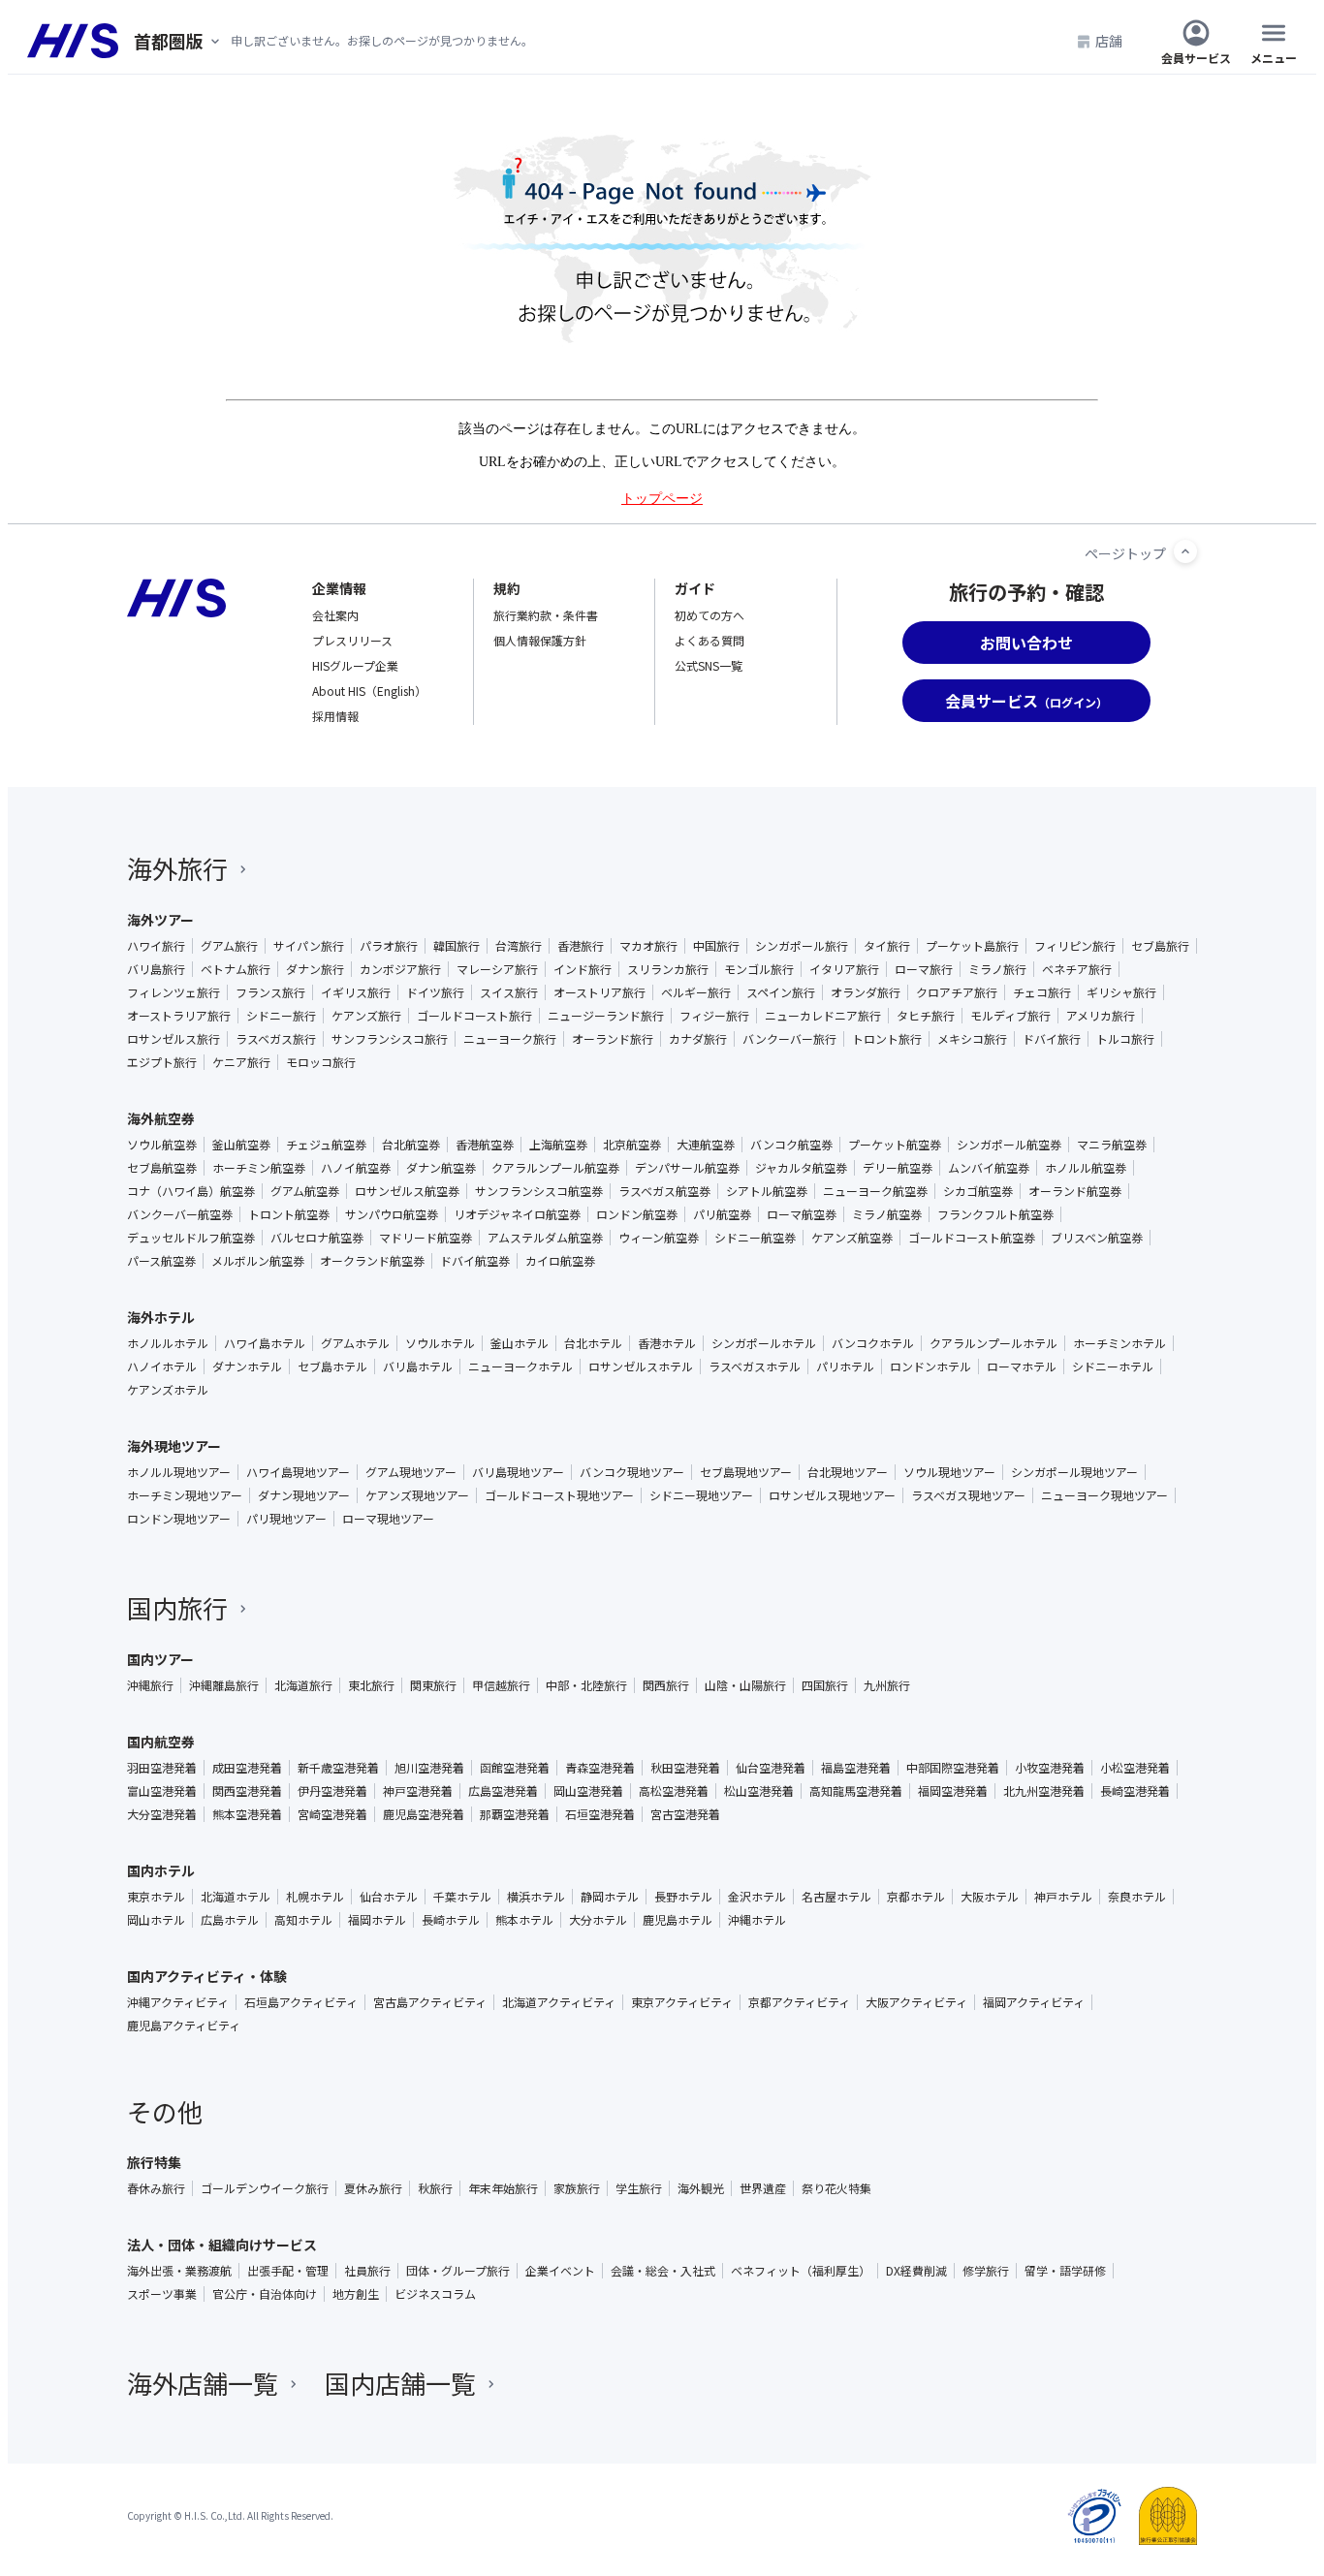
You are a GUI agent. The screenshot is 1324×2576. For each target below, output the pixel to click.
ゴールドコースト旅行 (474, 1016)
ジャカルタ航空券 (801, 1168)
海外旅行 (177, 868)
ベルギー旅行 (696, 992)
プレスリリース (352, 640)
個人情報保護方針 (540, 640)
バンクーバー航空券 (180, 1214)
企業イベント (560, 2271)
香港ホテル (667, 1343)
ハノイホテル (162, 1367)
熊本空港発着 (247, 1814)
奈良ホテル (1137, 1897)
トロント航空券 (289, 1214)
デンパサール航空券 (687, 1168)
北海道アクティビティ (559, 2002)
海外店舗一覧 (203, 2383)
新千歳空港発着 (338, 1768)
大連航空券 (706, 1145)
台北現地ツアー (848, 1472)
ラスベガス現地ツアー (968, 1495)
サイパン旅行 (309, 946)
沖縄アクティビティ (178, 2002)
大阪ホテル (990, 1897)
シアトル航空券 (767, 1191)
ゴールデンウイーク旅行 (265, 2188)
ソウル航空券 (162, 1145)
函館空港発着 (515, 1768)
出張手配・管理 (288, 2271)
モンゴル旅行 (759, 969)
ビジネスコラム (435, 2294)
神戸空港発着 (418, 1791)
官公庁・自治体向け (265, 2294)
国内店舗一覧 (400, 2383)
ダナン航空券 (441, 1168)
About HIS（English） (369, 691)
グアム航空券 (305, 1191)
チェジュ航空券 (326, 1145)
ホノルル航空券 (1086, 1168)
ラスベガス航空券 (664, 1191)
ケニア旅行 (241, 1062)
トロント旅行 (887, 1039)
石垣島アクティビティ (301, 2002)
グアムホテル (355, 1343)
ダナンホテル (247, 1367)
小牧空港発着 (1050, 1768)
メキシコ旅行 (972, 1039)
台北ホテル (593, 1343)
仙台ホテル (389, 1897)
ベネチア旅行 (1077, 969)
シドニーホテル (1113, 1367)
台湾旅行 (519, 946)
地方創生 (356, 2294)
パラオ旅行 (389, 946)
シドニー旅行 (281, 1016)
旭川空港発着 (429, 1768)
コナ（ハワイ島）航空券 (191, 1191)
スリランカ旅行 (668, 969)
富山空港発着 (162, 1791)
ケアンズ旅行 (366, 1016)
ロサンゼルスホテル (641, 1367)
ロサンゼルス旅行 (173, 1039)
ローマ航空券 (802, 1214)
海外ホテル (161, 1317)
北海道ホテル (236, 1897)
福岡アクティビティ (1034, 2002)
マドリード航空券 (426, 1238)
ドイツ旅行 (435, 992)
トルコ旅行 (1125, 1039)
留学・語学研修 (1065, 2271)
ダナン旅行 (315, 969)
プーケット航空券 (895, 1145)
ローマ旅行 (924, 969)
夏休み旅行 (373, 2188)
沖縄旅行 (150, 1685)
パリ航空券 (722, 1214)
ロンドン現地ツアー (179, 1519)
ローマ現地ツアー (388, 1519)
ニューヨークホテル (520, 1367)
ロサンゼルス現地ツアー (832, 1495)
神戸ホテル (1063, 1897)
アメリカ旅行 (1101, 1016)
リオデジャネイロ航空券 (517, 1214)
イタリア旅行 (844, 969)
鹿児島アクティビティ (184, 2026)
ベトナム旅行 (236, 969)
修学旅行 (986, 2271)
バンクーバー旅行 (789, 1039)
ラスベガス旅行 (276, 1039)
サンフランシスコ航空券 (539, 1191)
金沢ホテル (757, 1897)
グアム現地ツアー (411, 1472)
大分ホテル (598, 1920)
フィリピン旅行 (1075, 946)
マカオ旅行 (648, 946)
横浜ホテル (536, 1897)
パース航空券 (161, 1261)
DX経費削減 (916, 2271)
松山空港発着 (759, 1791)
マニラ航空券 (1112, 1145)
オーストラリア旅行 (179, 1016)
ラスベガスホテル (755, 1367)
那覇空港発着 (515, 1814)
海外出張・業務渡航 (179, 2271)
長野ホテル (683, 1897)
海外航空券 (161, 1118)
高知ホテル (303, 1920)
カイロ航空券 (560, 1261)
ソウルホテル (440, 1343)
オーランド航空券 (1075, 1191)
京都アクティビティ (799, 2002)
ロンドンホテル (930, 1367)
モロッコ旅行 (321, 1062)
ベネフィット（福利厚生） (801, 2271)
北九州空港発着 (1044, 1791)
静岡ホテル (610, 1897)
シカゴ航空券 (978, 1191)
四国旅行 (825, 1685)
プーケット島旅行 (972, 946)
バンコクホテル (873, 1343)
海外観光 (701, 2188)
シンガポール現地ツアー (1074, 1472)
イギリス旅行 (356, 992)
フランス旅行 (270, 992)
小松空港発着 (1135, 1768)
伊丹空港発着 (332, 1791)
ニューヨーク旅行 (510, 1039)
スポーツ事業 (162, 2294)
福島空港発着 (856, 1768)
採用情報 (335, 716)
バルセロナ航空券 (317, 1238)
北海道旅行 (303, 1685)
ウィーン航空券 (659, 1238)
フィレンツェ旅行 (173, 992)
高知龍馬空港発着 (856, 1791)
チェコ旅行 (1042, 992)
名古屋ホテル (836, 1897)
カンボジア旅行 (400, 969)
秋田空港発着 (685, 1768)
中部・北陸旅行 (586, 1685)
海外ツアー (160, 920)
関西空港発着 (247, 1791)
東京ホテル (156, 1897)
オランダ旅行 (866, 992)
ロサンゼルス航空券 (407, 1191)
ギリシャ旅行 (1121, 992)
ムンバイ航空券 (989, 1168)
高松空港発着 (674, 1791)
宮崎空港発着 (332, 1814)
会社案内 (335, 615)
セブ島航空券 (162, 1168)
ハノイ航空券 (356, 1168)
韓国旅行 (457, 946)
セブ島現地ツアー (746, 1472)
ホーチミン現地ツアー (185, 1495)
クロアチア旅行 (957, 992)
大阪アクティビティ (916, 2002)
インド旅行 (583, 969)
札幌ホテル (315, 1897)
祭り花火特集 (836, 2188)
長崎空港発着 (1135, 1791)
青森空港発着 (600, 1768)
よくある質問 (709, 640)
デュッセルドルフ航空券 (191, 1238)
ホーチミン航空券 (259, 1168)
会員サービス (1196, 57)
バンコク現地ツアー (632, 1472)
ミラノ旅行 (997, 969)
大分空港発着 (162, 1814)
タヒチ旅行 (926, 1016)
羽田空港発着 (162, 1768)
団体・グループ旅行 (458, 2271)
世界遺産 (763, 2188)
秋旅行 (435, 2188)
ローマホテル (1022, 1367)
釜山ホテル (520, 1343)
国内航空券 (161, 1742)
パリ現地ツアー (286, 1519)
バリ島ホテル (418, 1367)
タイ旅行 (887, 946)
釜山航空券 (241, 1145)
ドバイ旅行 (1052, 1039)
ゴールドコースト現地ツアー (559, 1495)
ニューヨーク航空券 (875, 1191)
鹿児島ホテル (678, 1920)
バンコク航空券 (791, 1145)
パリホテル (845, 1367)
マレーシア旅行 (497, 969)
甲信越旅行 (501, 1685)
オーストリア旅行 (599, 992)
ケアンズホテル (168, 1390)
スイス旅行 (509, 992)
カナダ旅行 (698, 1039)
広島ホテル (230, 1920)
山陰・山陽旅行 (745, 1685)
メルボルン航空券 (258, 1261)
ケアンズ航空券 (852, 1238)
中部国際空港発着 (953, 1768)
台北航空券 (411, 1145)
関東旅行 (433, 1685)
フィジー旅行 (714, 1016)
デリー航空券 (898, 1168)
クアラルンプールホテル (993, 1343)
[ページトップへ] (1185, 551)
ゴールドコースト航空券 (972, 1238)
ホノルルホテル (168, 1343)
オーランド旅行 (613, 1039)
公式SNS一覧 (709, 665)
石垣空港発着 (600, 1814)
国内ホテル (161, 1870)
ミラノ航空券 (887, 1214)
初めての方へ (709, 615)
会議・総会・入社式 (663, 2271)
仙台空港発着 (771, 1768)
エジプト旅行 (162, 1062)
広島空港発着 (503, 1791)
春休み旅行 (156, 2188)
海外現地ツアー (174, 1446)
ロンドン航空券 (637, 1214)
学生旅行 (639, 2188)
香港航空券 (485, 1145)
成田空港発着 (247, 1768)
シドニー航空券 (755, 1238)
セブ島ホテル (332, 1367)
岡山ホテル (156, 1920)
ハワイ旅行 (156, 946)
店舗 (1109, 41)
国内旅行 (177, 1607)
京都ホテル (916, 1897)
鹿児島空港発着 (424, 1814)
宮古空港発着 (685, 1814)
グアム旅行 (229, 946)
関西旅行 (666, 1685)
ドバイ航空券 (475, 1261)
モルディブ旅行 (1010, 1016)
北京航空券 (632, 1145)
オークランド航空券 (372, 1261)
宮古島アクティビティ (430, 2002)
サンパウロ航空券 (392, 1214)
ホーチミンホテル (1119, 1343)
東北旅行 (371, 1685)
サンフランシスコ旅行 (390, 1039)
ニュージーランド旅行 (606, 1016)
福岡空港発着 (953, 1791)
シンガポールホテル (764, 1343)
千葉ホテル (462, 1897)
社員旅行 (367, 2271)
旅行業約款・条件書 (546, 615)
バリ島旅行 (156, 969)
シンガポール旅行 (802, 946)
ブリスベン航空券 (1097, 1238)
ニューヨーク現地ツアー (1104, 1495)
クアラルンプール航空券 (555, 1168)
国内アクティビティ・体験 (207, 1976)
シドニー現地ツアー (701, 1495)
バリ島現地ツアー (518, 1472)
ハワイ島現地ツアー (298, 1472)
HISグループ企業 (355, 665)
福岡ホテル (377, 1920)
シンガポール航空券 (1009, 1145)
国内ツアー (160, 1659)
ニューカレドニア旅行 (823, 1016)
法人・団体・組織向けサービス (222, 2245)
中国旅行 (716, 946)
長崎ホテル (451, 1920)
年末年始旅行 (503, 2188)
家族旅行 (577, 2188)
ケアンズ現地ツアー (417, 1495)
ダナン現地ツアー (304, 1495)
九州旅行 (887, 1685)
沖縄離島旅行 (224, 1685)
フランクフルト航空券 (995, 1214)
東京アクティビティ (682, 2002)
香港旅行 (581, 946)
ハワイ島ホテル (265, 1343)
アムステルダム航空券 (545, 1238)
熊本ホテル (524, 1920)
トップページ (662, 499)
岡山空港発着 (588, 1791)
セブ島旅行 (1160, 946)
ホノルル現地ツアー (179, 1472)
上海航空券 (558, 1145)
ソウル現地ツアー (949, 1472)
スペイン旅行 (781, 992)
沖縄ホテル (757, 1920)
